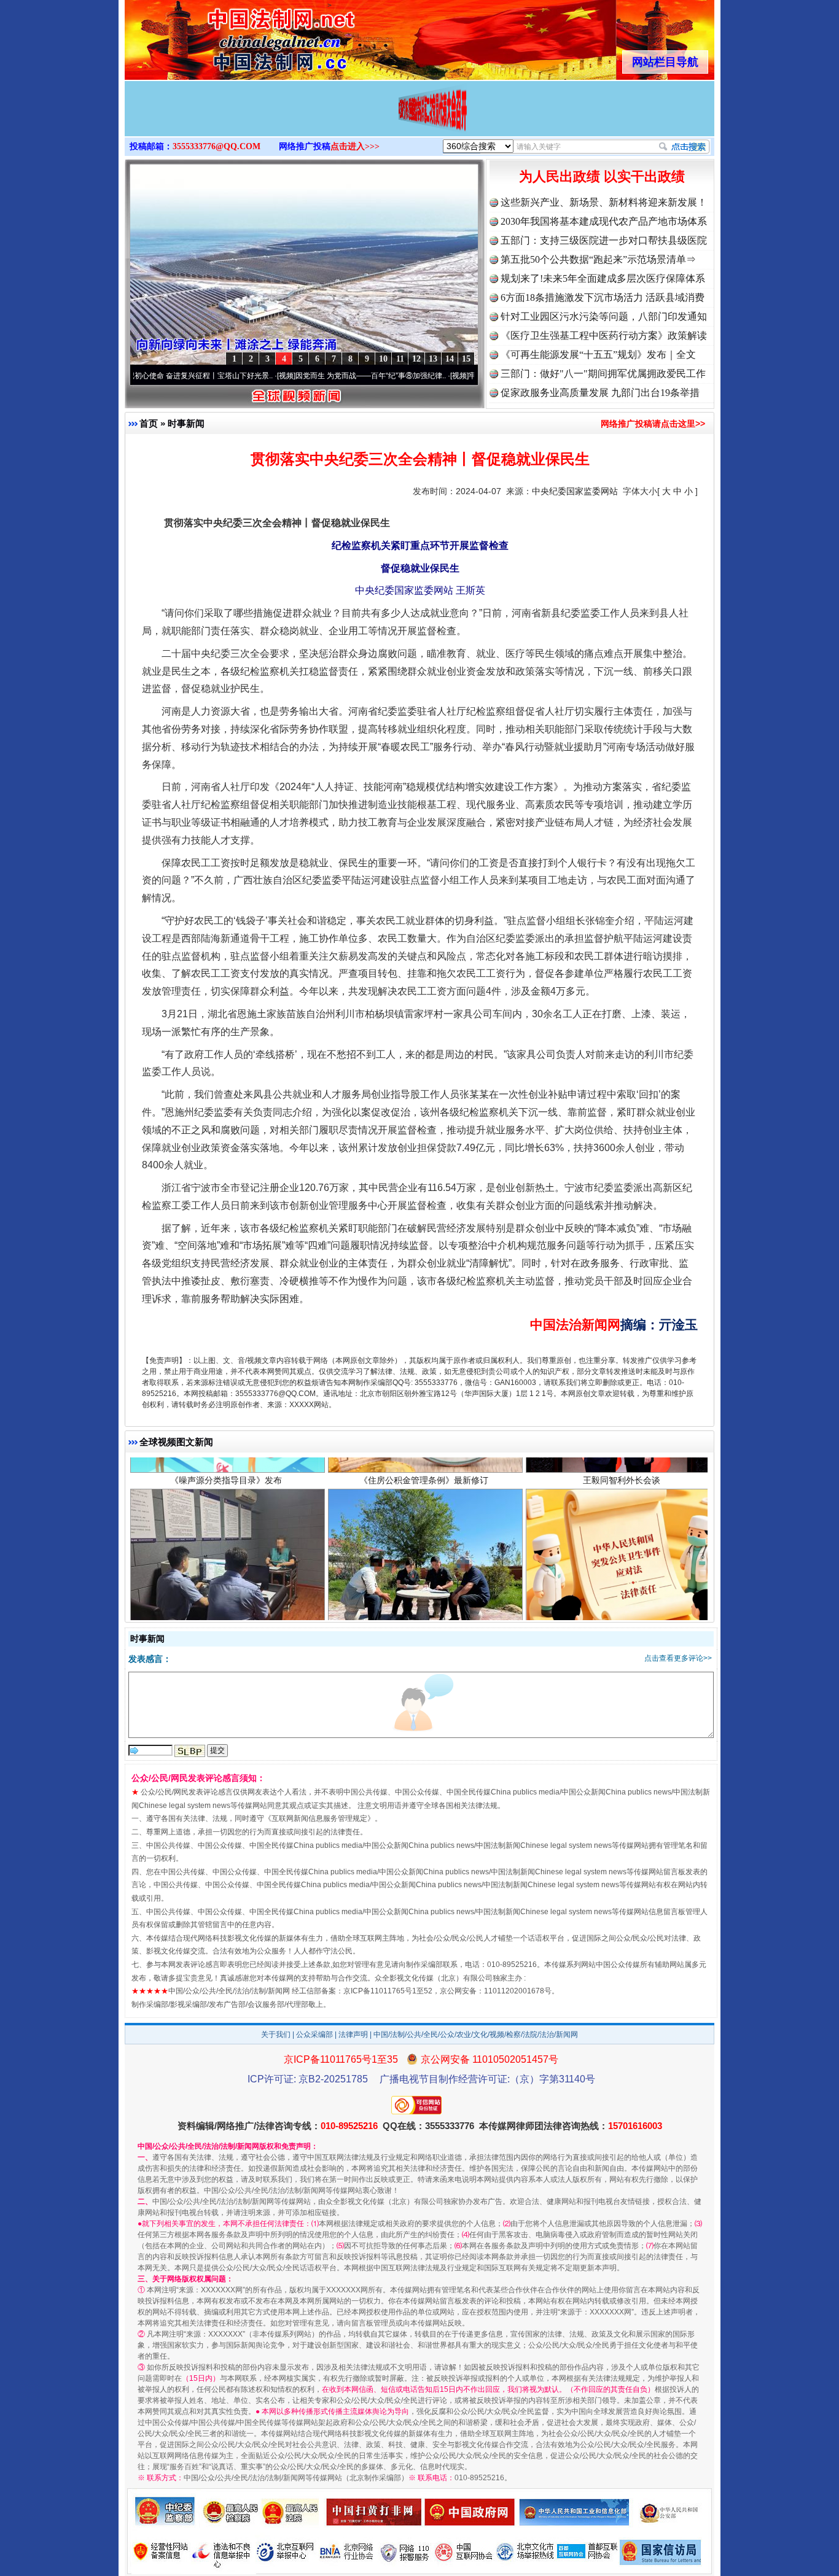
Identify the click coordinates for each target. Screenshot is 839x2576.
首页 (149, 423)
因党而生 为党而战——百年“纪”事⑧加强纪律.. (296, 376)
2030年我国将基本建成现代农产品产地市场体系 (604, 221)
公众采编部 (314, 2035)
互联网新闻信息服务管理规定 (319, 1818)
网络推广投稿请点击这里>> (653, 424)
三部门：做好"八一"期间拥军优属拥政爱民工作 (603, 374)
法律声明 (353, 2035)
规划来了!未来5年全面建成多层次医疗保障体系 (603, 278)
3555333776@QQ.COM (217, 146)
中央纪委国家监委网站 (575, 491)
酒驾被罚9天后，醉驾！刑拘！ (226, 1546)
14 (450, 359)
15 (466, 359)
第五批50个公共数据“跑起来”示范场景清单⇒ (598, 259)
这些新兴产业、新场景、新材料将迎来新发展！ (604, 202)
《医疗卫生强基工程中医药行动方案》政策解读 (604, 336)
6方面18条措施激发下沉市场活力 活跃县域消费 (603, 297)
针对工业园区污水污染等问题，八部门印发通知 (604, 316)
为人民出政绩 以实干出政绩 (602, 177)
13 (433, 359)
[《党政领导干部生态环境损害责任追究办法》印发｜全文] (419, 122)
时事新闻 (186, 423)
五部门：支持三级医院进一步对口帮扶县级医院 (604, 240)
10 (383, 359)
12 (416, 359)
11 (400, 359)
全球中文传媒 (226, 36)
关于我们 (276, 2035)
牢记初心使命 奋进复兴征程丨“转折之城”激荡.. (469, 376)
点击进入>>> (355, 146)
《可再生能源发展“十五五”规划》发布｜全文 (598, 355)
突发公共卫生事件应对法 (622, 1546)
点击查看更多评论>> (678, 1658)
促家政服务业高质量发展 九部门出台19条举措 (600, 393)
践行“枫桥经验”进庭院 (424, 1546)
